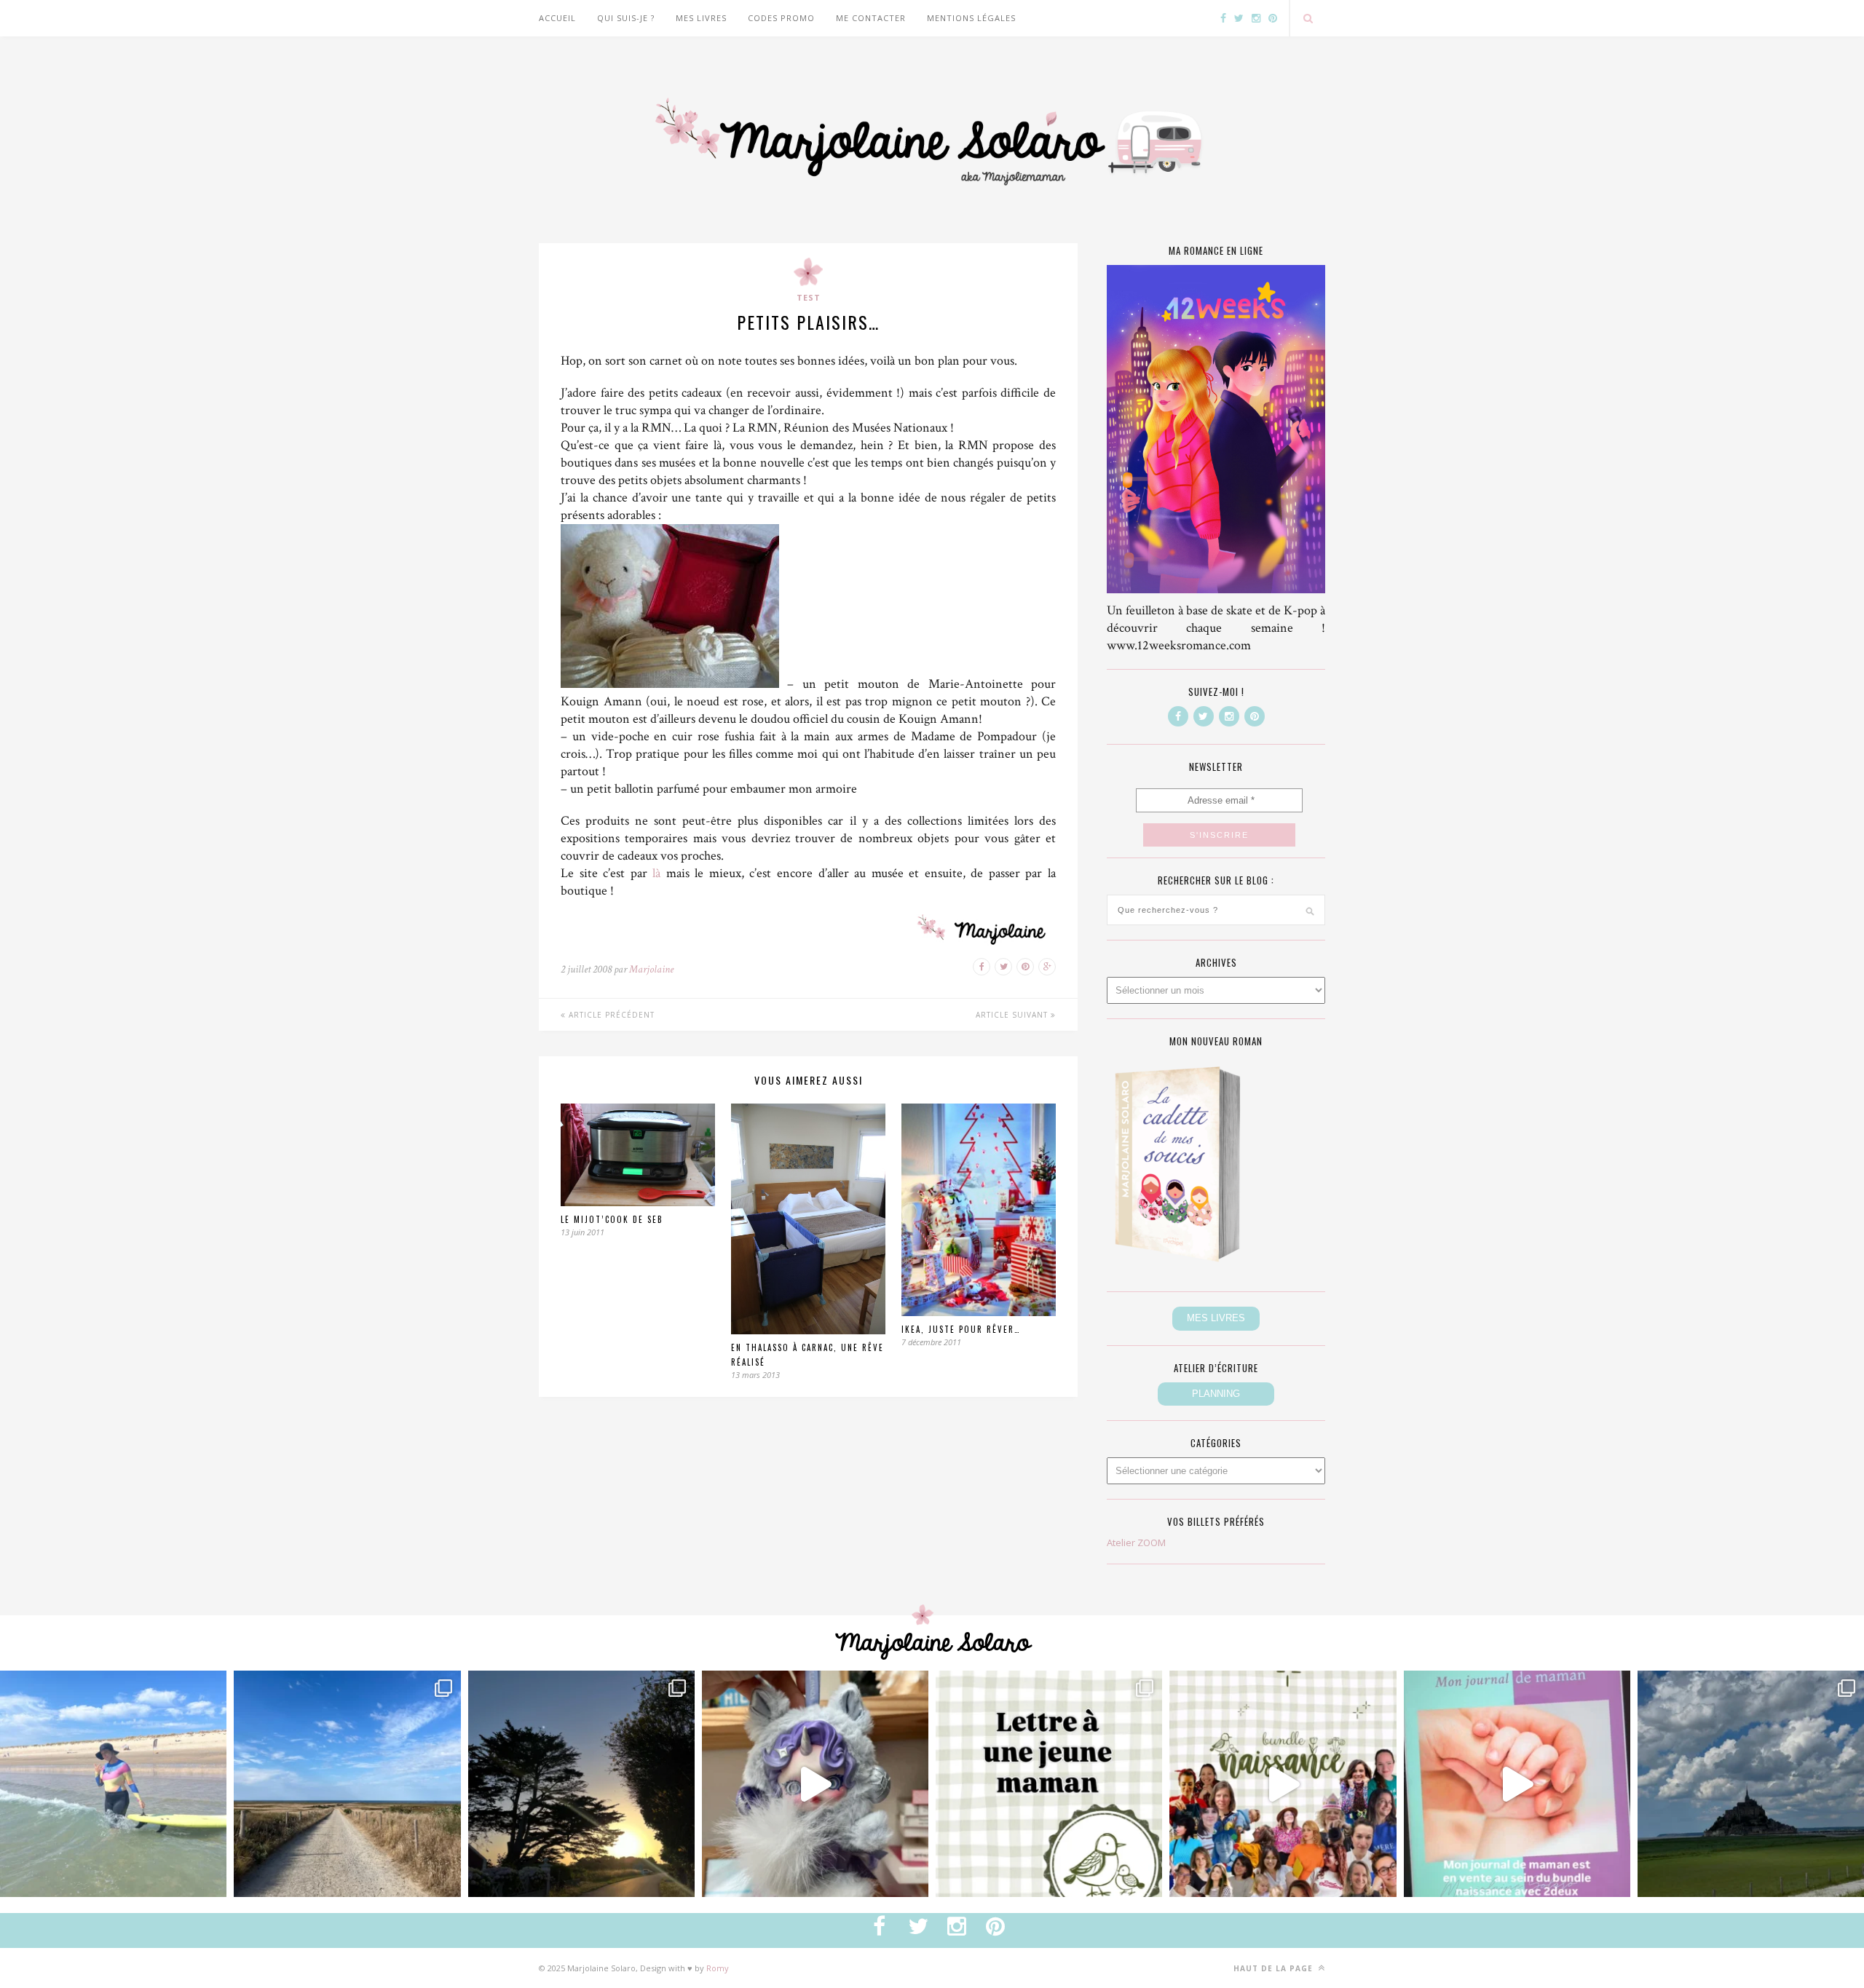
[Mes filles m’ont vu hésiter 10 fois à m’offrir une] (815, 1784)
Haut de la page (1275, 1968)
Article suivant (1013, 1015)
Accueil (557, 18)
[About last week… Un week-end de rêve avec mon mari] (1751, 1784)
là (656, 873)
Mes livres (701, 18)
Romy (718, 1968)
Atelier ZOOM (1136, 1543)
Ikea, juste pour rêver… (961, 1329)
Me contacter (871, 18)
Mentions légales (971, 18)
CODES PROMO (781, 18)
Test (809, 297)
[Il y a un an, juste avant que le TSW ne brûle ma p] (113, 1784)
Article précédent (610, 1015)
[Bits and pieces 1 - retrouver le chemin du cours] (347, 1784)
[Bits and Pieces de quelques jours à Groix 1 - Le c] (581, 1784)
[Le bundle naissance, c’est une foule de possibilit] (1283, 1784)
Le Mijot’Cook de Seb (612, 1219)
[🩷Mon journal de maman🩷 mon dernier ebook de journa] (1517, 1784)
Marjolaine (651, 969)
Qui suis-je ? (626, 18)
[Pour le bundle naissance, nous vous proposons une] (1049, 1784)
